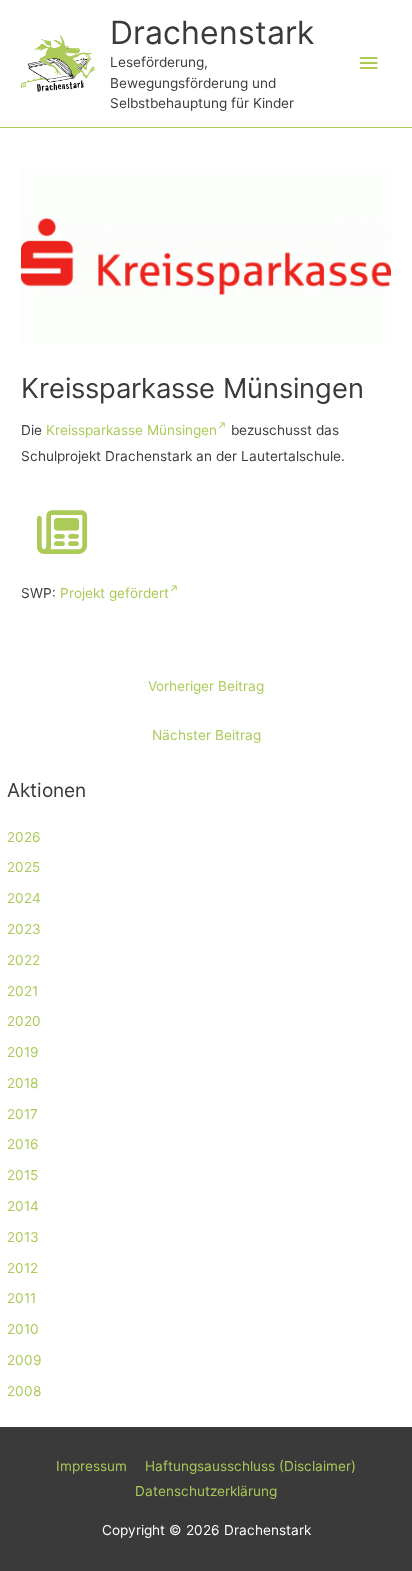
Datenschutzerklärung (206, 1491)
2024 (24, 898)
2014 (23, 1206)
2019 (23, 1052)
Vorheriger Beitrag (206, 686)
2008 (24, 1391)
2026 (24, 837)
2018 (22, 1083)
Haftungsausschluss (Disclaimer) (250, 1466)
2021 (22, 991)
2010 (23, 1329)
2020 (24, 1021)
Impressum (91, 1466)
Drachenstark (212, 32)
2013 (23, 1237)
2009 (24, 1360)
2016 (23, 1144)
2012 (22, 1268)
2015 (22, 1175)
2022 (23, 960)
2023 (24, 929)
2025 (23, 867)
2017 (22, 1114)
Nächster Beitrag (206, 735)
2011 (21, 1298)
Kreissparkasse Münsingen (131, 430)
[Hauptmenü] (369, 63)
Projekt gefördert (114, 593)
